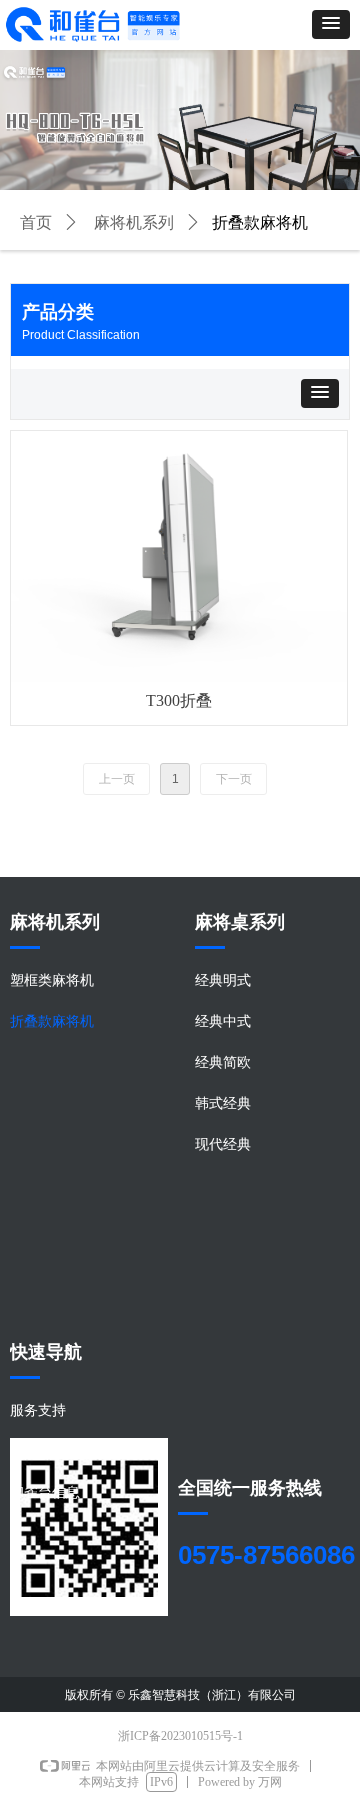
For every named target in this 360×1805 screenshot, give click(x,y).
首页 (36, 222)
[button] (331, 24)
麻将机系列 (134, 222)
